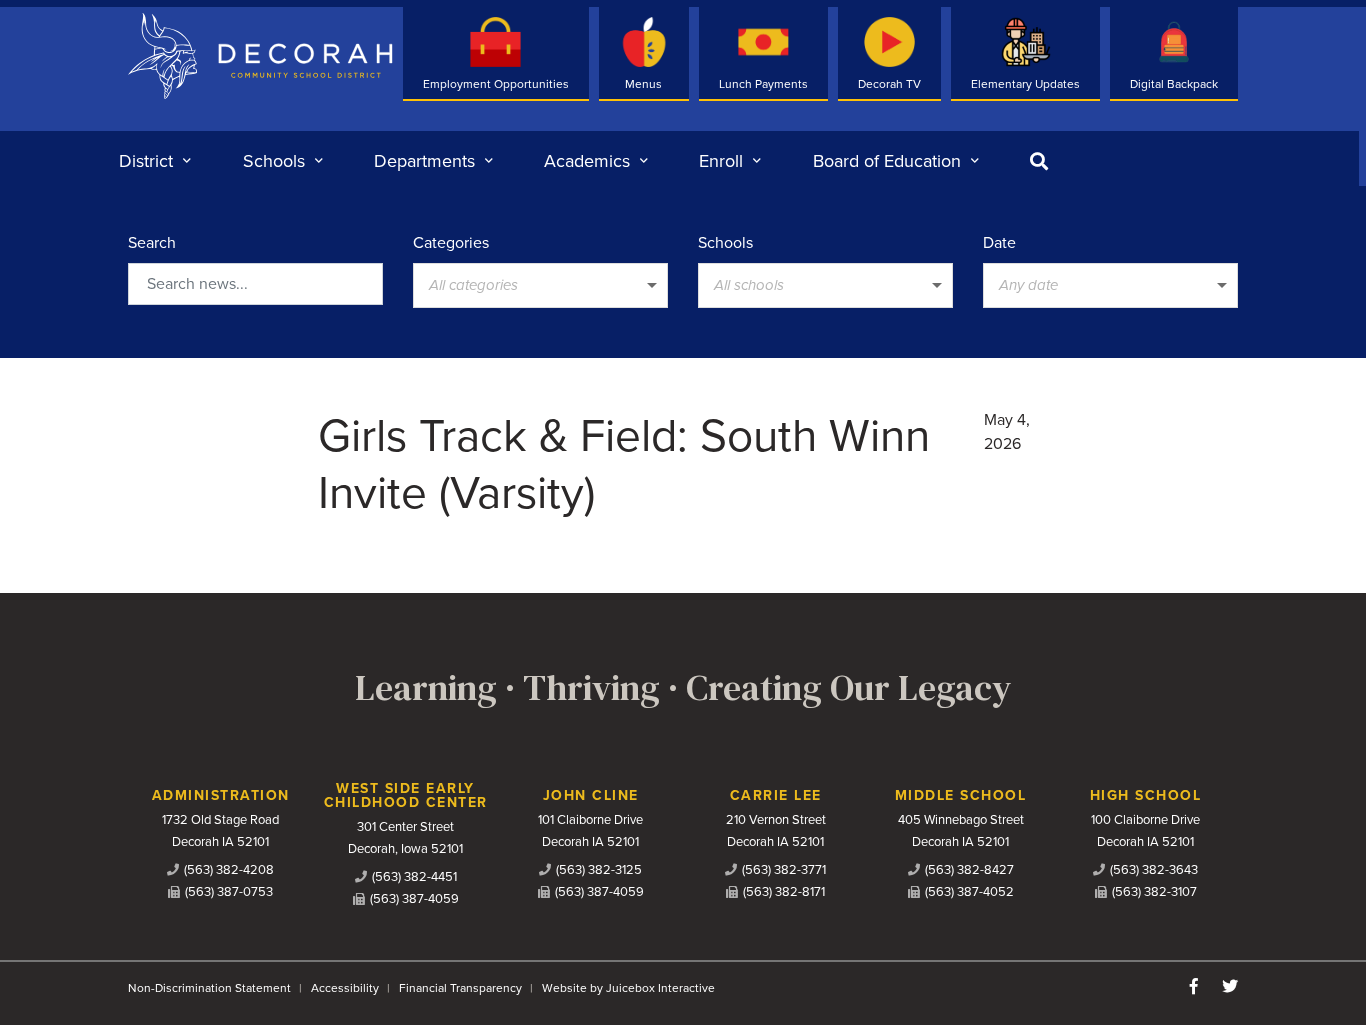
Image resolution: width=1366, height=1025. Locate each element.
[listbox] (540, 285)
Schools (725, 243)
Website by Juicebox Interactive (628, 988)
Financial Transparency (460, 988)
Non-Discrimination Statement (209, 988)
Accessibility (345, 988)
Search (152, 243)
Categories (451, 243)
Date (999, 243)
